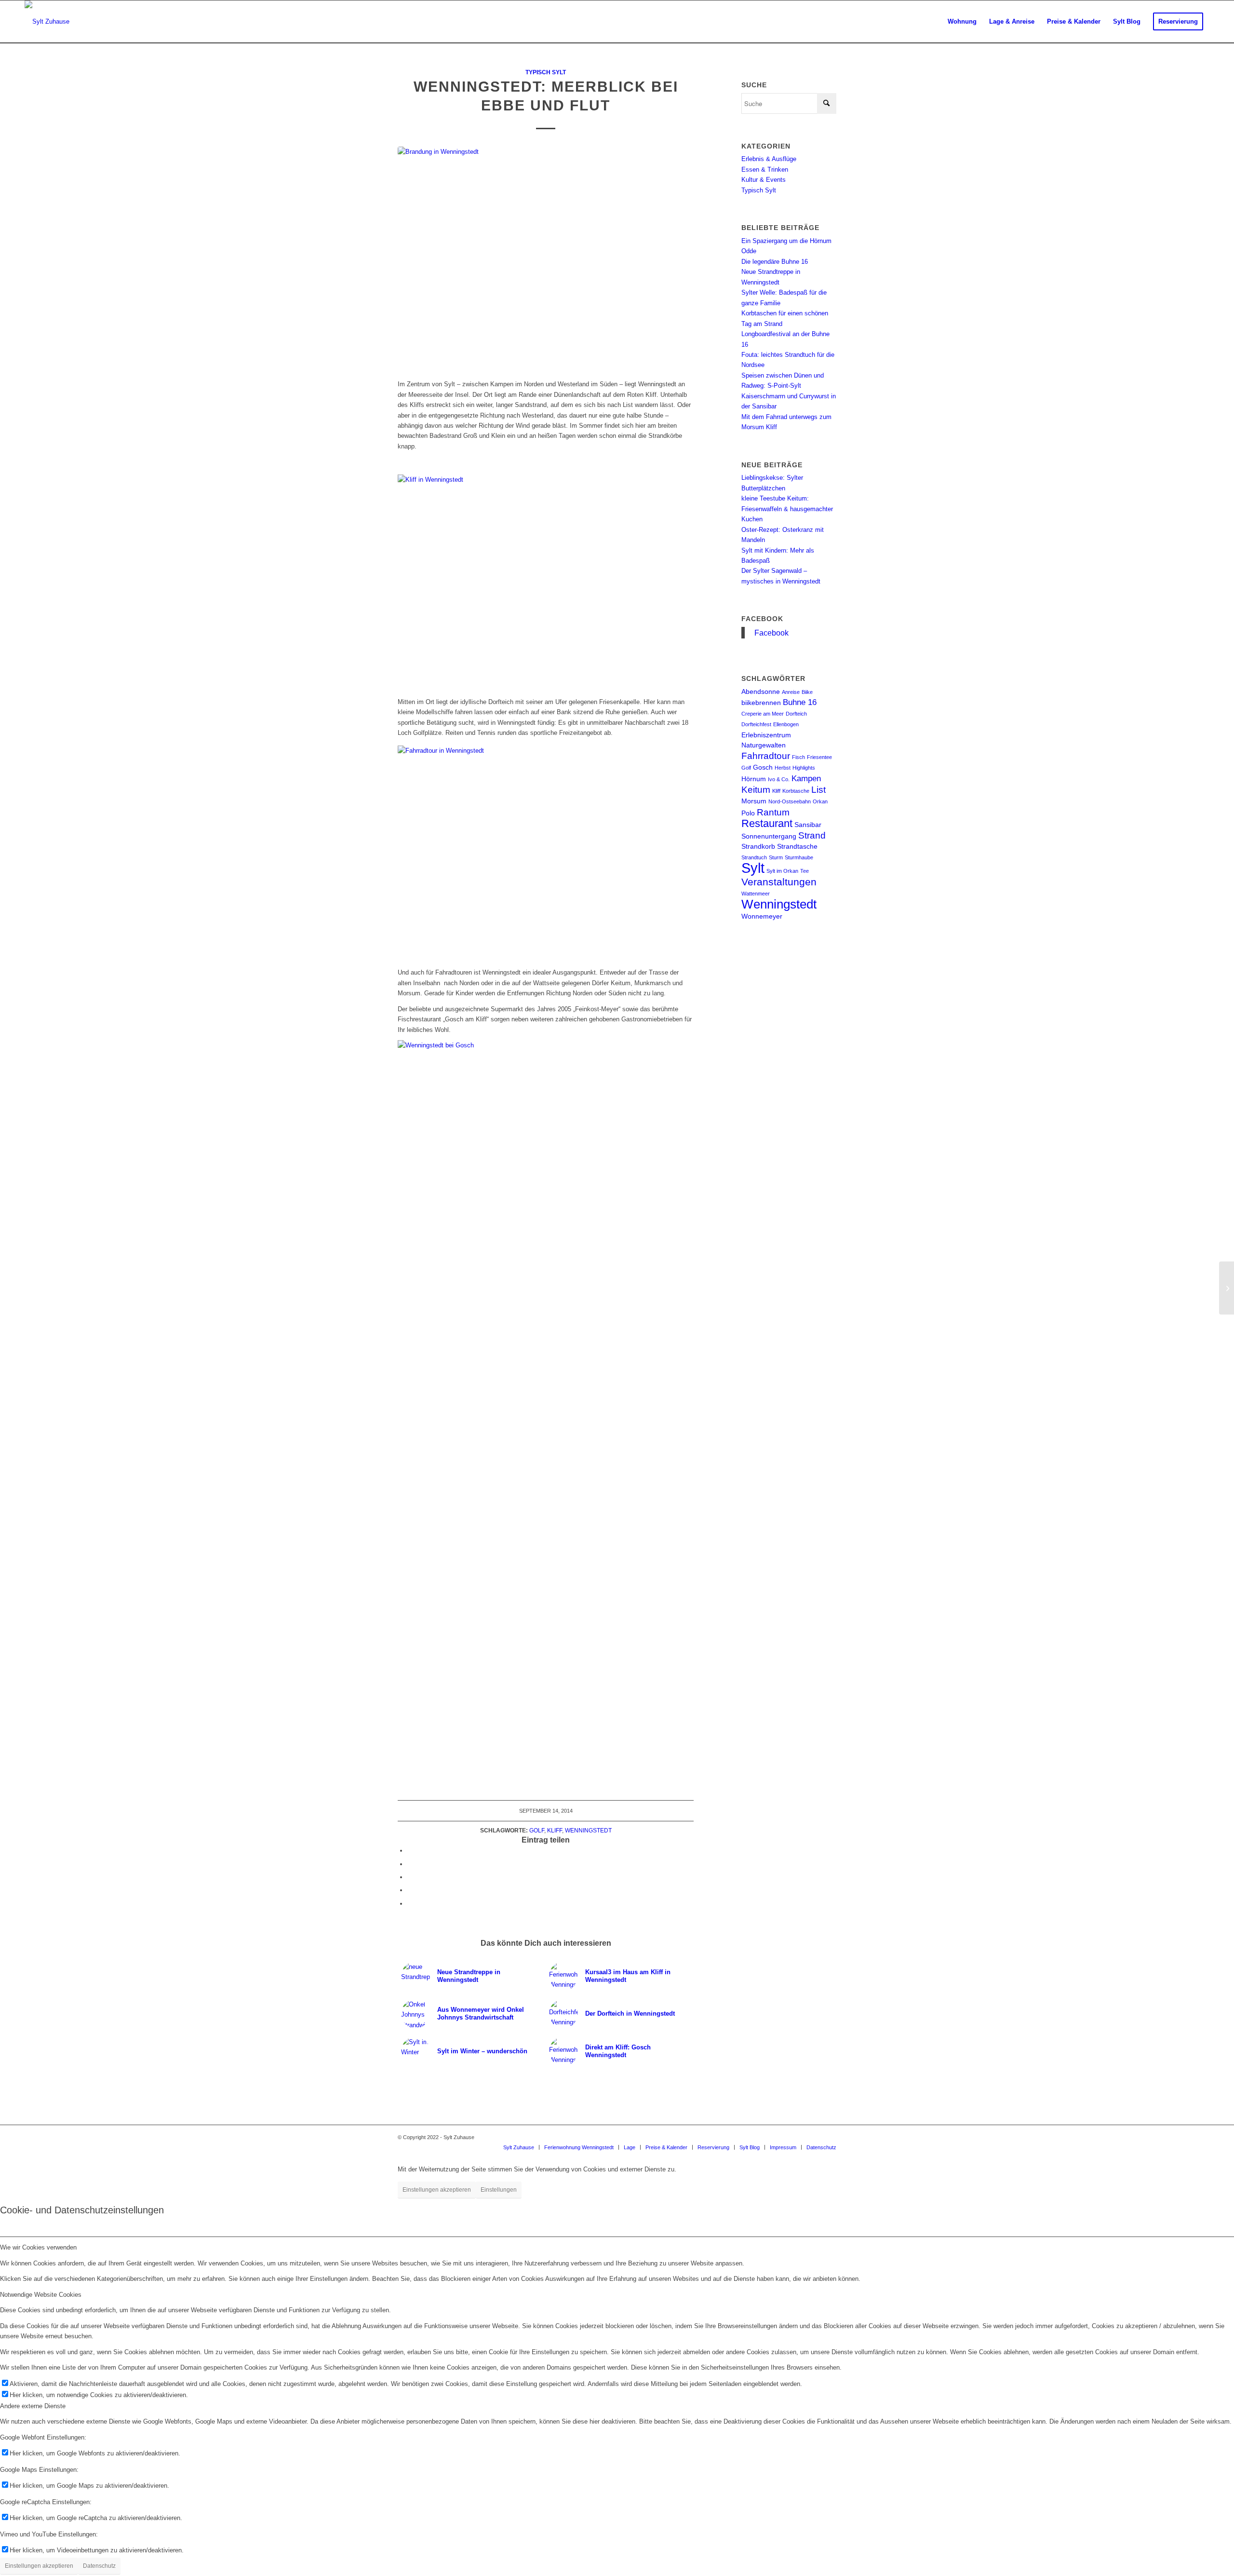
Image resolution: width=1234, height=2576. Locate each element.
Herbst (783, 768)
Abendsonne (761, 691)
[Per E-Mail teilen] (410, 1904)
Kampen (806, 779)
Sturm (776, 857)
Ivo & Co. (779, 779)
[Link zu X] (829, 2137)
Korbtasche (796, 791)
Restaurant (767, 823)
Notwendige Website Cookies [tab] (41, 2295)
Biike (807, 692)
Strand (812, 835)
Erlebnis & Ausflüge (769, 159)
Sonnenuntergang (769, 836)
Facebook (762, 619)
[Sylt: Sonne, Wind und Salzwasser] (1227, 1288)
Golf (537, 1830)
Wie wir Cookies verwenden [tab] (38, 2247)
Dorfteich (796, 714)
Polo (748, 813)
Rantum (773, 812)
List (818, 790)
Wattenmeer (756, 894)
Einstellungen (499, 2190)
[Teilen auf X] (410, 1864)
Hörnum (754, 779)
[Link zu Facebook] (815, 2137)
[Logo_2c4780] (47, 22)
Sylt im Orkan (782, 871)
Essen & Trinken (765, 169)
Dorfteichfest (756, 724)
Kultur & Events (764, 180)
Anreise (791, 692)
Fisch (798, 757)
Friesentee (819, 757)
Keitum (756, 790)
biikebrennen (761, 703)
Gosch (763, 767)
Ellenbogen (786, 724)
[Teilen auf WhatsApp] (410, 1877)
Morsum (754, 801)
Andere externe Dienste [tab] (33, 2406)
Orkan (820, 801)
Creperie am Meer (763, 714)
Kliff (555, 1830)
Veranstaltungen (779, 882)
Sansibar (808, 825)
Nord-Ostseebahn (790, 801)
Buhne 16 (800, 702)
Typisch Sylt (546, 72)
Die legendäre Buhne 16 (775, 262)
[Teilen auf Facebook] (410, 1851)
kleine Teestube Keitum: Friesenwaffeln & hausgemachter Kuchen (787, 509)
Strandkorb (758, 846)
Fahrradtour (766, 756)
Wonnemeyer (762, 916)
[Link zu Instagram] (800, 2137)
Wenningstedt (588, 1830)
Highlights (804, 768)
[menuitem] (962, 22)
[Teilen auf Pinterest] (410, 1890)
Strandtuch (754, 857)
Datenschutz (99, 2566)
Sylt (753, 868)
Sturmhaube (799, 857)
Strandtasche (797, 846)
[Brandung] (546, 258)
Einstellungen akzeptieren (437, 2190)
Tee (805, 871)
